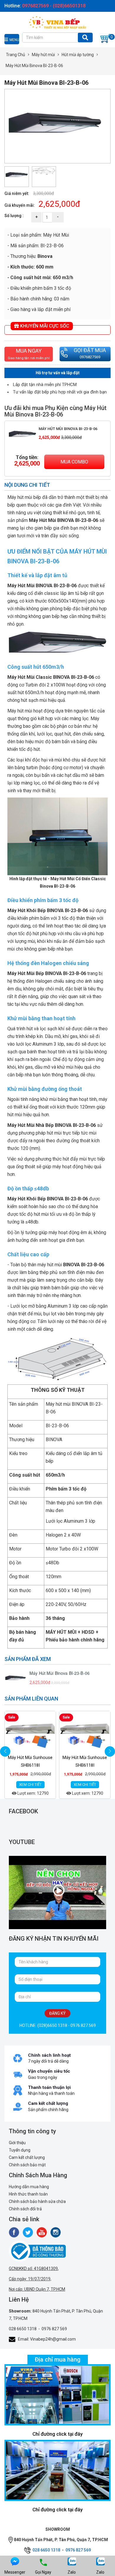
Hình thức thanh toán (28, 2194)
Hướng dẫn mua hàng (29, 2187)
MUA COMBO (74, 462)
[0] (105, 38)
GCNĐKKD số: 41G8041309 (33, 2269)
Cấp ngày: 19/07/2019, (30, 2279)
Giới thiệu (17, 2143)
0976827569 (90, 357)
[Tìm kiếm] (85, 38)
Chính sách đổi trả (25, 2209)
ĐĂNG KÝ (57, 2013)
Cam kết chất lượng (27, 2157)
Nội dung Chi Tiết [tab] (27, 485)
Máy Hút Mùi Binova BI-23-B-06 (68, 429)
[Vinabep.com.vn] (57, 22)
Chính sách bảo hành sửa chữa (37, 2201)
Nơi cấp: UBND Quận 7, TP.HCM (37, 2289)
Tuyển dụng (20, 2150)
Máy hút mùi (43, 55)
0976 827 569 (54, 2329)
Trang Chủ (15, 55)
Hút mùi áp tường (78, 55)
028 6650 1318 (23, 2329)
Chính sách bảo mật (27, 2165)
